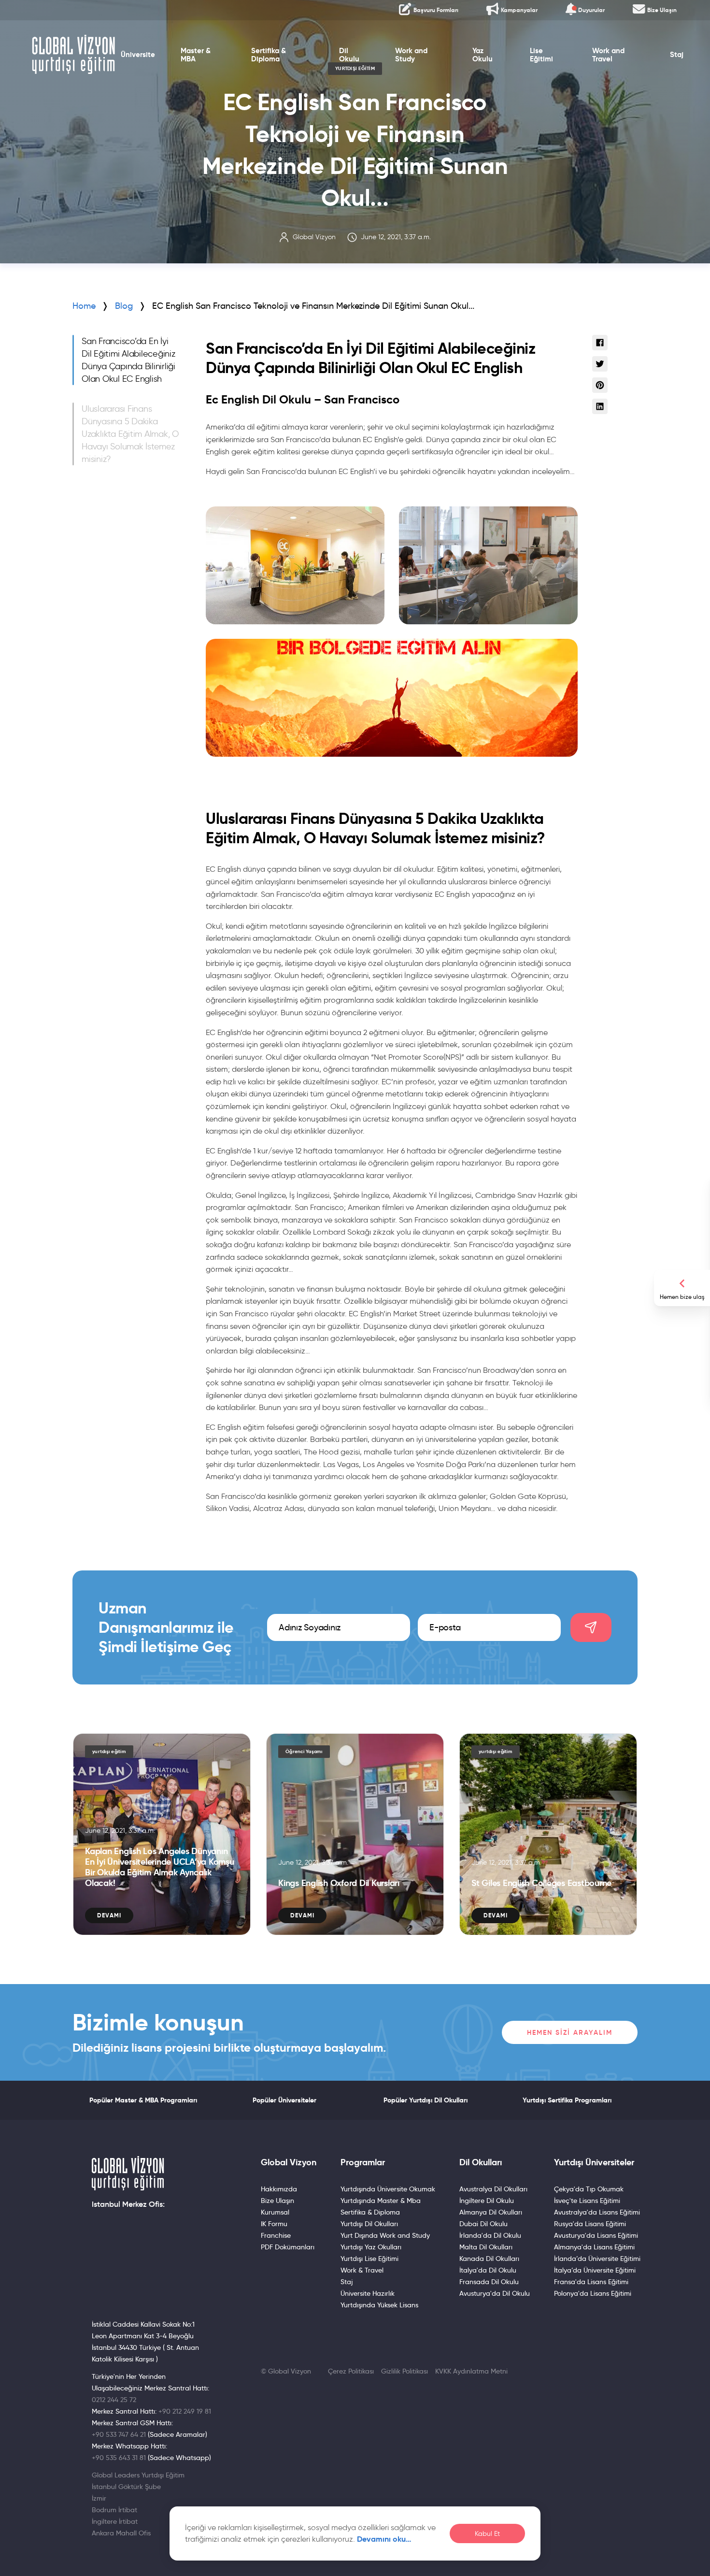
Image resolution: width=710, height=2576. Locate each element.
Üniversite (138, 55)
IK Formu (274, 2224)
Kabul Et (487, 2534)
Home (84, 306)
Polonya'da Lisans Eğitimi (593, 2293)
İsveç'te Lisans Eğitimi (587, 2201)
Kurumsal (275, 2212)
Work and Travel (608, 55)
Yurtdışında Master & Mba (381, 2201)
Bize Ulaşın (277, 2201)
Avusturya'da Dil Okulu (495, 2293)
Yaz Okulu (483, 55)
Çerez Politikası (351, 2371)
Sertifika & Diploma (269, 55)
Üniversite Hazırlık (368, 2293)
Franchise (276, 2235)
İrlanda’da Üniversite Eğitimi (597, 2259)
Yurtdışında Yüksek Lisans (379, 2305)
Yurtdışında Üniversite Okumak (388, 2189)
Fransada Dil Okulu (489, 2282)
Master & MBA (196, 55)
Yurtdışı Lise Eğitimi (369, 2259)
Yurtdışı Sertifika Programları (567, 2100)
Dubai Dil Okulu (483, 2224)
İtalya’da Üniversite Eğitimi (595, 2270)
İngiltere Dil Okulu (487, 2201)
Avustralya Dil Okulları (493, 2189)
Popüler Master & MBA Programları (143, 2100)
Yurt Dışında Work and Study (385, 2235)
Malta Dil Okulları (486, 2247)
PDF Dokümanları (288, 2247)
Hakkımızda (279, 2189)
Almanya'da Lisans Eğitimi (594, 2247)
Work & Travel (362, 2270)
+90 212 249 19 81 (185, 2411)
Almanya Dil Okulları (491, 2212)
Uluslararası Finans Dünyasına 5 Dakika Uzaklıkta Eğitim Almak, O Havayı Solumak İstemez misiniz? (130, 434)
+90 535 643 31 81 (119, 2458)
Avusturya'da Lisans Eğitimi (596, 2235)
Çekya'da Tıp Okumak (589, 2189)
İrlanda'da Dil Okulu (490, 2235)
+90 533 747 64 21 (119, 2434)
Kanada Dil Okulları (489, 2259)
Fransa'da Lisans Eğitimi (591, 2282)
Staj (677, 55)
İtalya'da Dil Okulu (488, 2270)
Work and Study (411, 55)
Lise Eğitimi (541, 55)
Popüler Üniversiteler (284, 2100)
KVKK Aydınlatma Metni (471, 2371)
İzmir (99, 2498)
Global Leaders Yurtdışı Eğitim (138, 2475)
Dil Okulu (349, 55)
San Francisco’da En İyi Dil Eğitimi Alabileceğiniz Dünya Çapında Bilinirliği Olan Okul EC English (128, 360)
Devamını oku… (384, 2539)
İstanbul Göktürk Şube (126, 2487)
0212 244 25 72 (114, 2400)
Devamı (109, 1915)
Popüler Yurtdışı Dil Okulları (426, 2100)
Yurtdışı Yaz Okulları (371, 2247)
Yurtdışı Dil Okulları (369, 2224)
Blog (124, 306)
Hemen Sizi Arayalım (570, 2032)
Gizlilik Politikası (405, 2371)
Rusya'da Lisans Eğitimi (590, 2224)
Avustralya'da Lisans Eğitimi (597, 2212)
